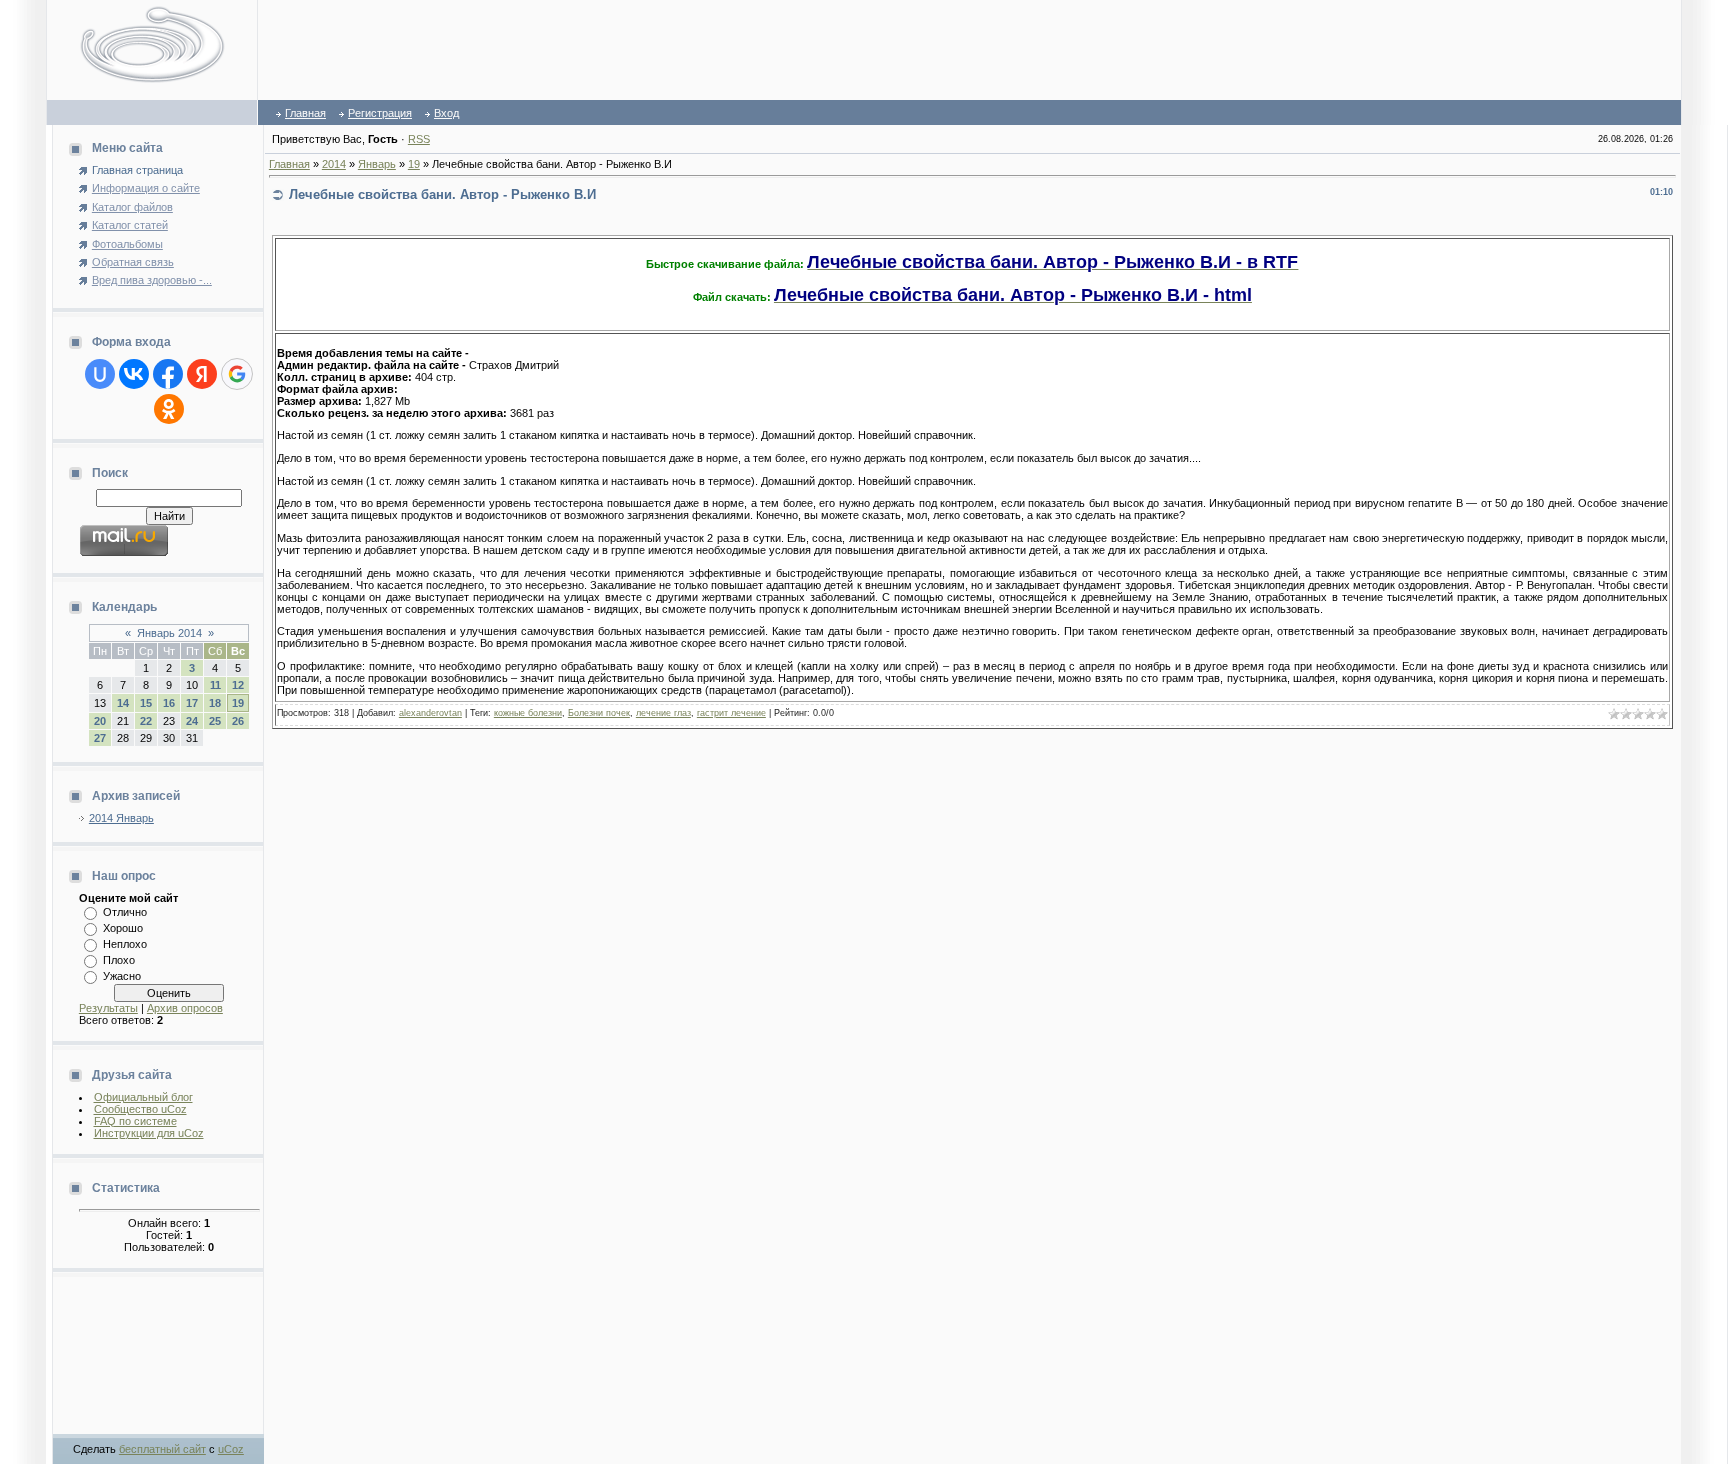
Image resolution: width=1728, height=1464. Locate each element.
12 (238, 685)
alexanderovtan (430, 713)
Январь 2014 (169, 633)
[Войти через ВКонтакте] (134, 374)
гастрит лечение (731, 713)
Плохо (119, 960)
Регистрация (380, 113)
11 (215, 685)
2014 (334, 164)
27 (100, 738)
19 (238, 703)
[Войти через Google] (237, 374)
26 (238, 721)
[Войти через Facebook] (168, 374)
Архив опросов (185, 1008)
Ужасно (122, 976)
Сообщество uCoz (140, 1109)
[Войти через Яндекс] (202, 374)
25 (215, 721)
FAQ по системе (135, 1121)
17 (192, 703)
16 (169, 703)
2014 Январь (121, 818)
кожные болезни (528, 713)
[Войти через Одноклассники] (169, 409)
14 (123, 703)
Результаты (108, 1008)
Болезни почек (599, 713)
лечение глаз (663, 713)
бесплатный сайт (162, 1449)
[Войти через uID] (100, 374)
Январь (377, 164)
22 (146, 721)
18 (215, 703)
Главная (305, 113)
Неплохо (125, 944)
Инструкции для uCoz (149, 1133)
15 (146, 703)
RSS (419, 139)
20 (100, 721)
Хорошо (123, 928)
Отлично (125, 912)
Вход (446, 113)
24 (192, 721)
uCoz (231, 1449)
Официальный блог (143, 1097)
